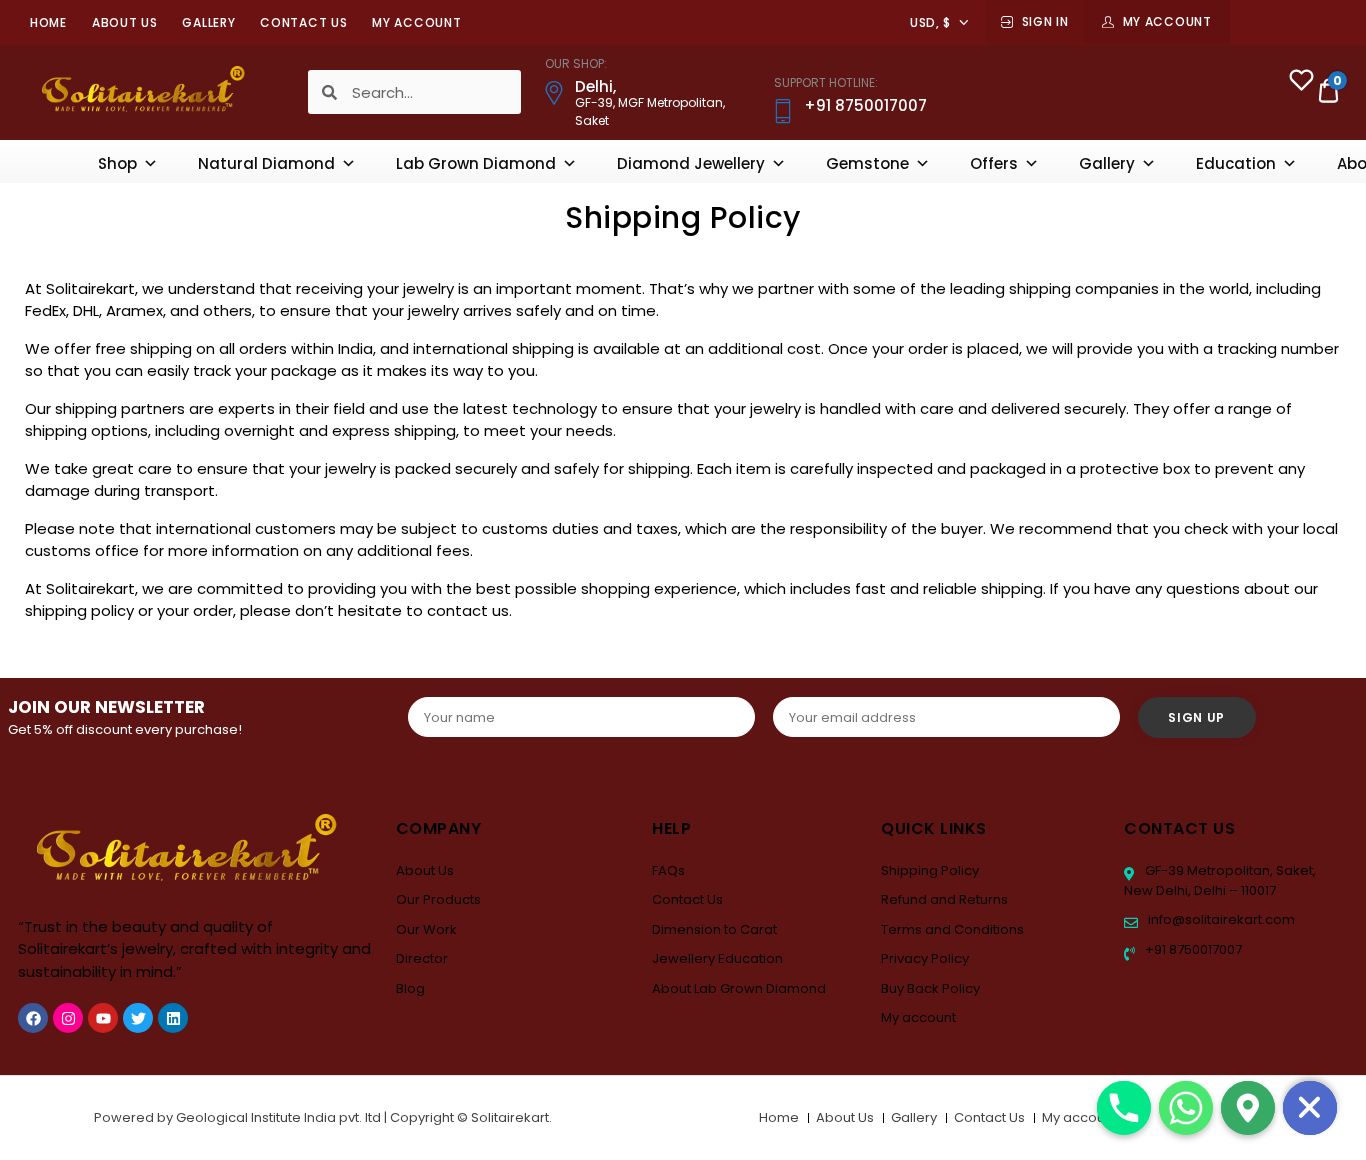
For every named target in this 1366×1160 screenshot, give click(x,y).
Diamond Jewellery (691, 163)
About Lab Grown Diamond (739, 988)
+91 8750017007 (1192, 949)
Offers (994, 163)
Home (48, 22)
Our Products (438, 899)
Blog (410, 988)
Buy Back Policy (930, 988)
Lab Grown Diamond (476, 163)
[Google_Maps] (1248, 1108)
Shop (117, 163)
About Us (125, 22)
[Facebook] (33, 1018)
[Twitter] (138, 1018)
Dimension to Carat (714, 929)
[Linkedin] (173, 1018)
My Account (1167, 21)
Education (1236, 163)
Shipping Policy (930, 870)
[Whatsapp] (1186, 1108)
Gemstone (867, 163)
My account (416, 22)
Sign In (1045, 21)
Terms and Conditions (952, 929)
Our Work (426, 929)
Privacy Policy (925, 958)
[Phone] (1124, 1108)
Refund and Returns (944, 899)
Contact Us (303, 22)
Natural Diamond (266, 163)
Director (422, 958)
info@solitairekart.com (1220, 919)
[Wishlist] (1301, 82)
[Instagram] (68, 1018)
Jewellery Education (717, 958)
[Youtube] (103, 1018)
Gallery (208, 22)
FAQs (668, 870)
